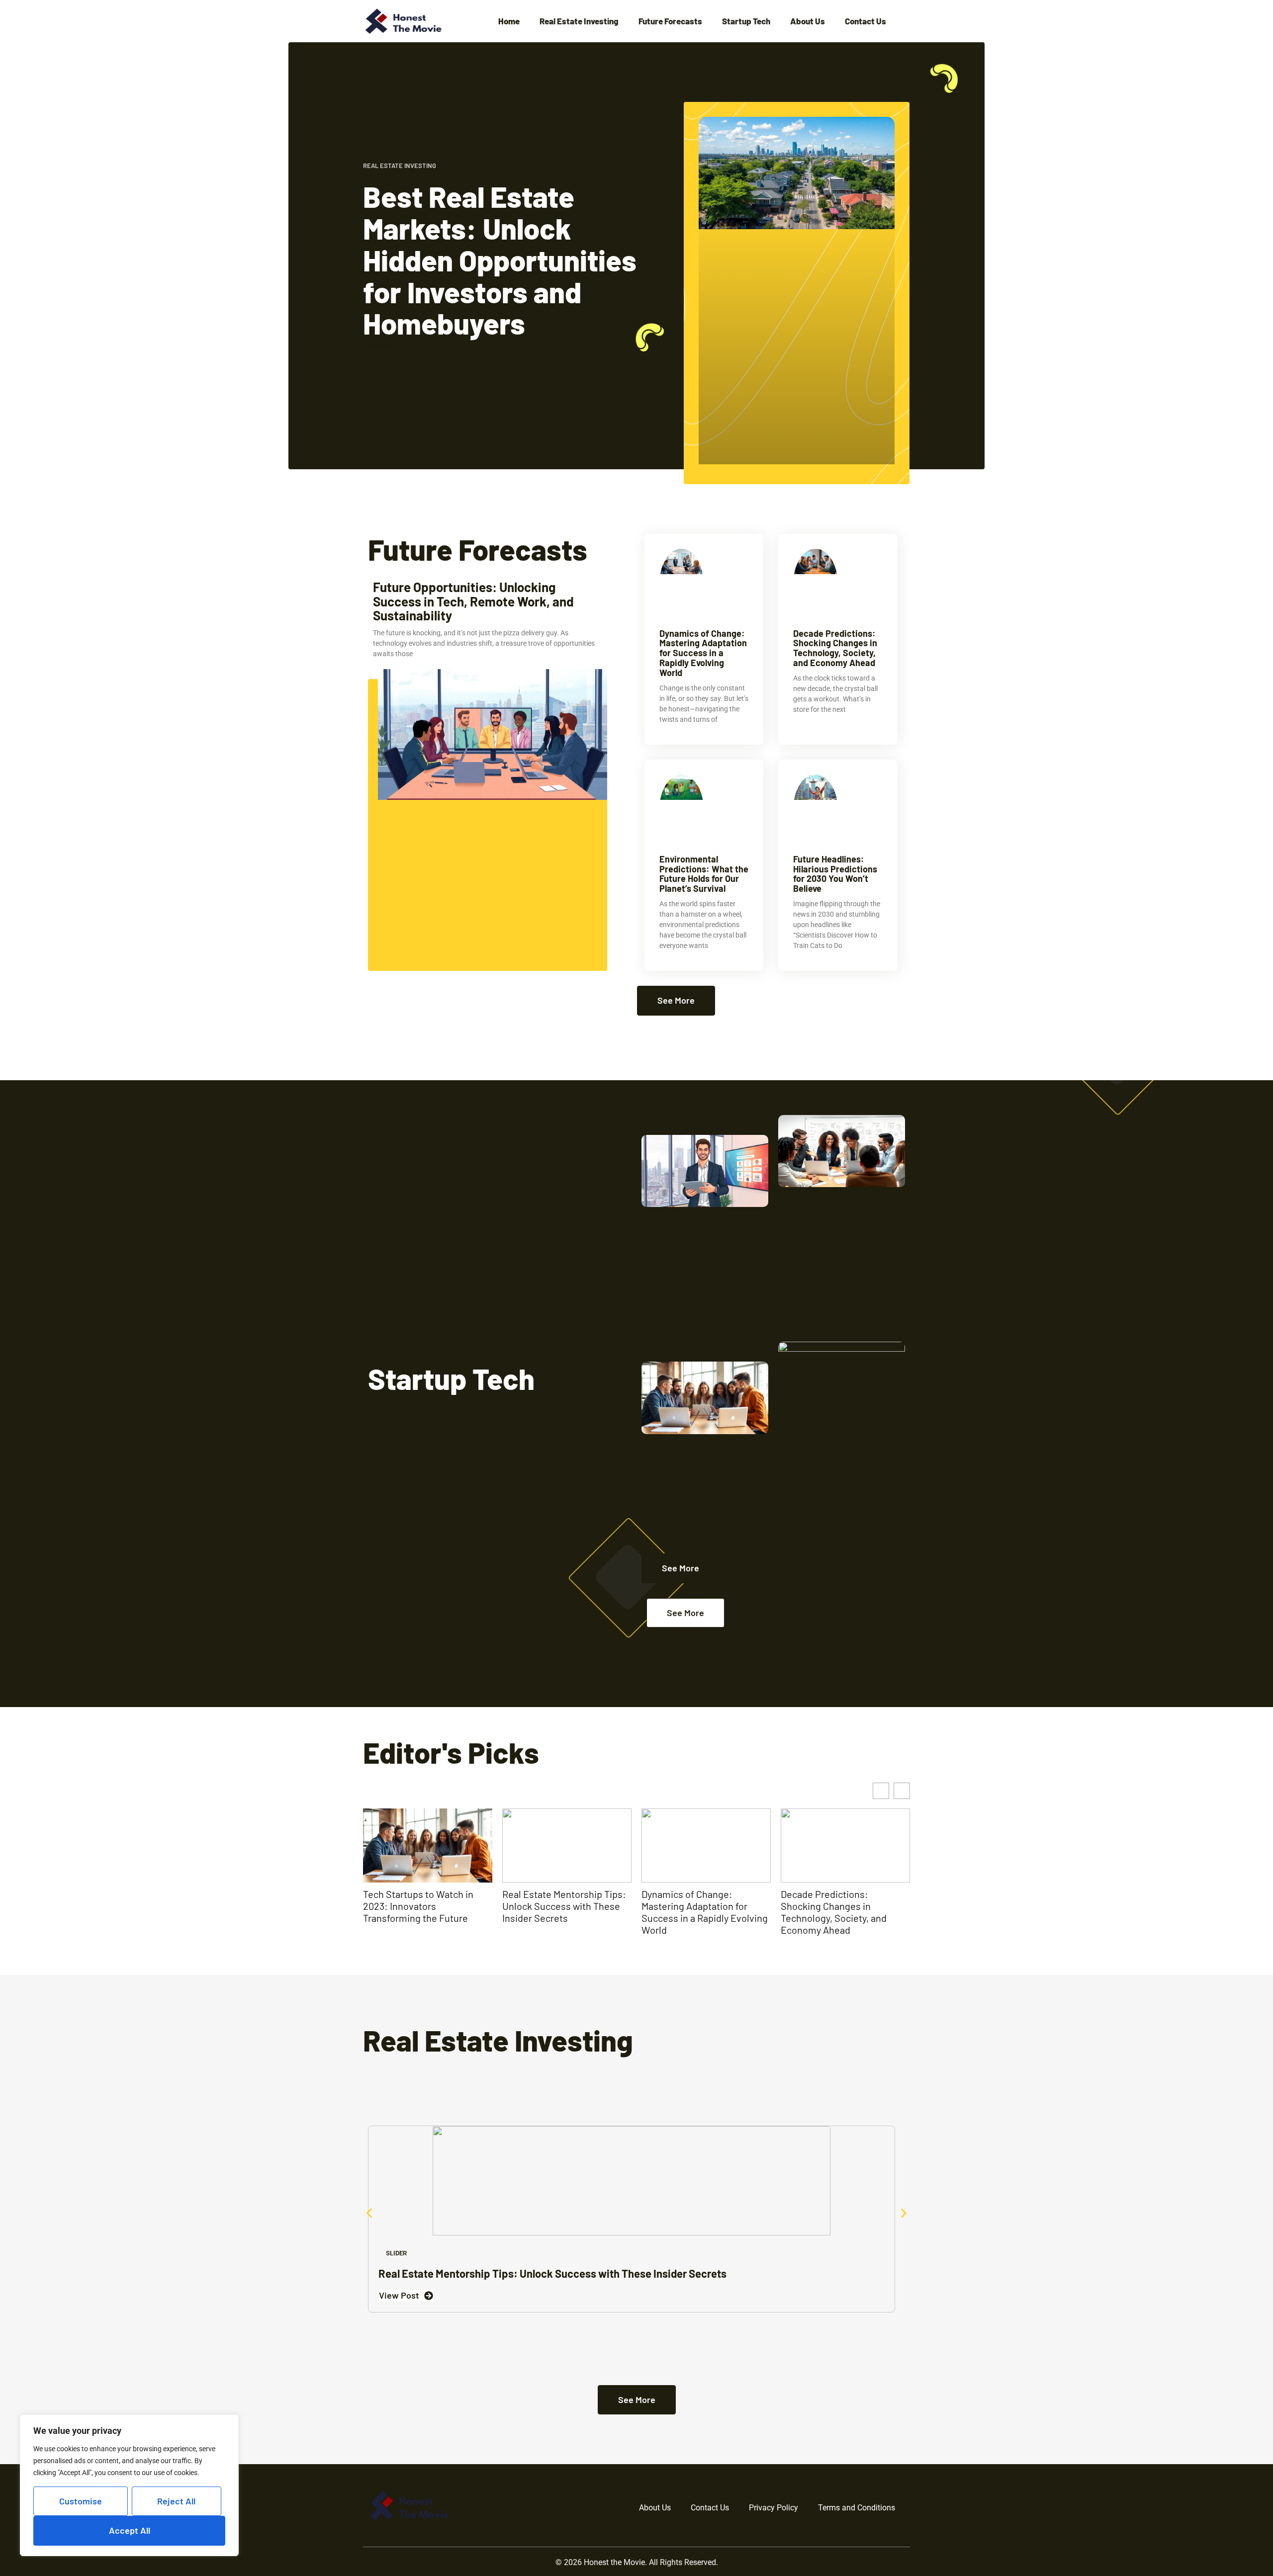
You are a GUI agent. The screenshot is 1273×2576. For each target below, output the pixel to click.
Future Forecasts (670, 21)
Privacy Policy (773, 2508)
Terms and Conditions (857, 2508)
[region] (129, 2485)
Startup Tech (746, 21)
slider (396, 2253)
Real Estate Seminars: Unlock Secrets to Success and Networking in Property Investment (845, 1912)
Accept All (130, 2530)
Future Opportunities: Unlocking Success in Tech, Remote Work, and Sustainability (473, 601)
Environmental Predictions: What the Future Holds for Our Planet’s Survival (704, 874)
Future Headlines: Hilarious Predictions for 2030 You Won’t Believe (835, 874)
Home (509, 21)
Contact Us (865, 21)
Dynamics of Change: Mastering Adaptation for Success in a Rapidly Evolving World (703, 653)
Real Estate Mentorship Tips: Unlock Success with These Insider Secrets (425, 1906)
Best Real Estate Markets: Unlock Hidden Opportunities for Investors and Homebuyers (500, 260)
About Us (808, 21)
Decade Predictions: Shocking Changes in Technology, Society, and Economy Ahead (835, 648)
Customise (81, 2501)
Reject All (176, 2501)
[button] (902, 1791)
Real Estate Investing (579, 21)
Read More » (380, 345)
